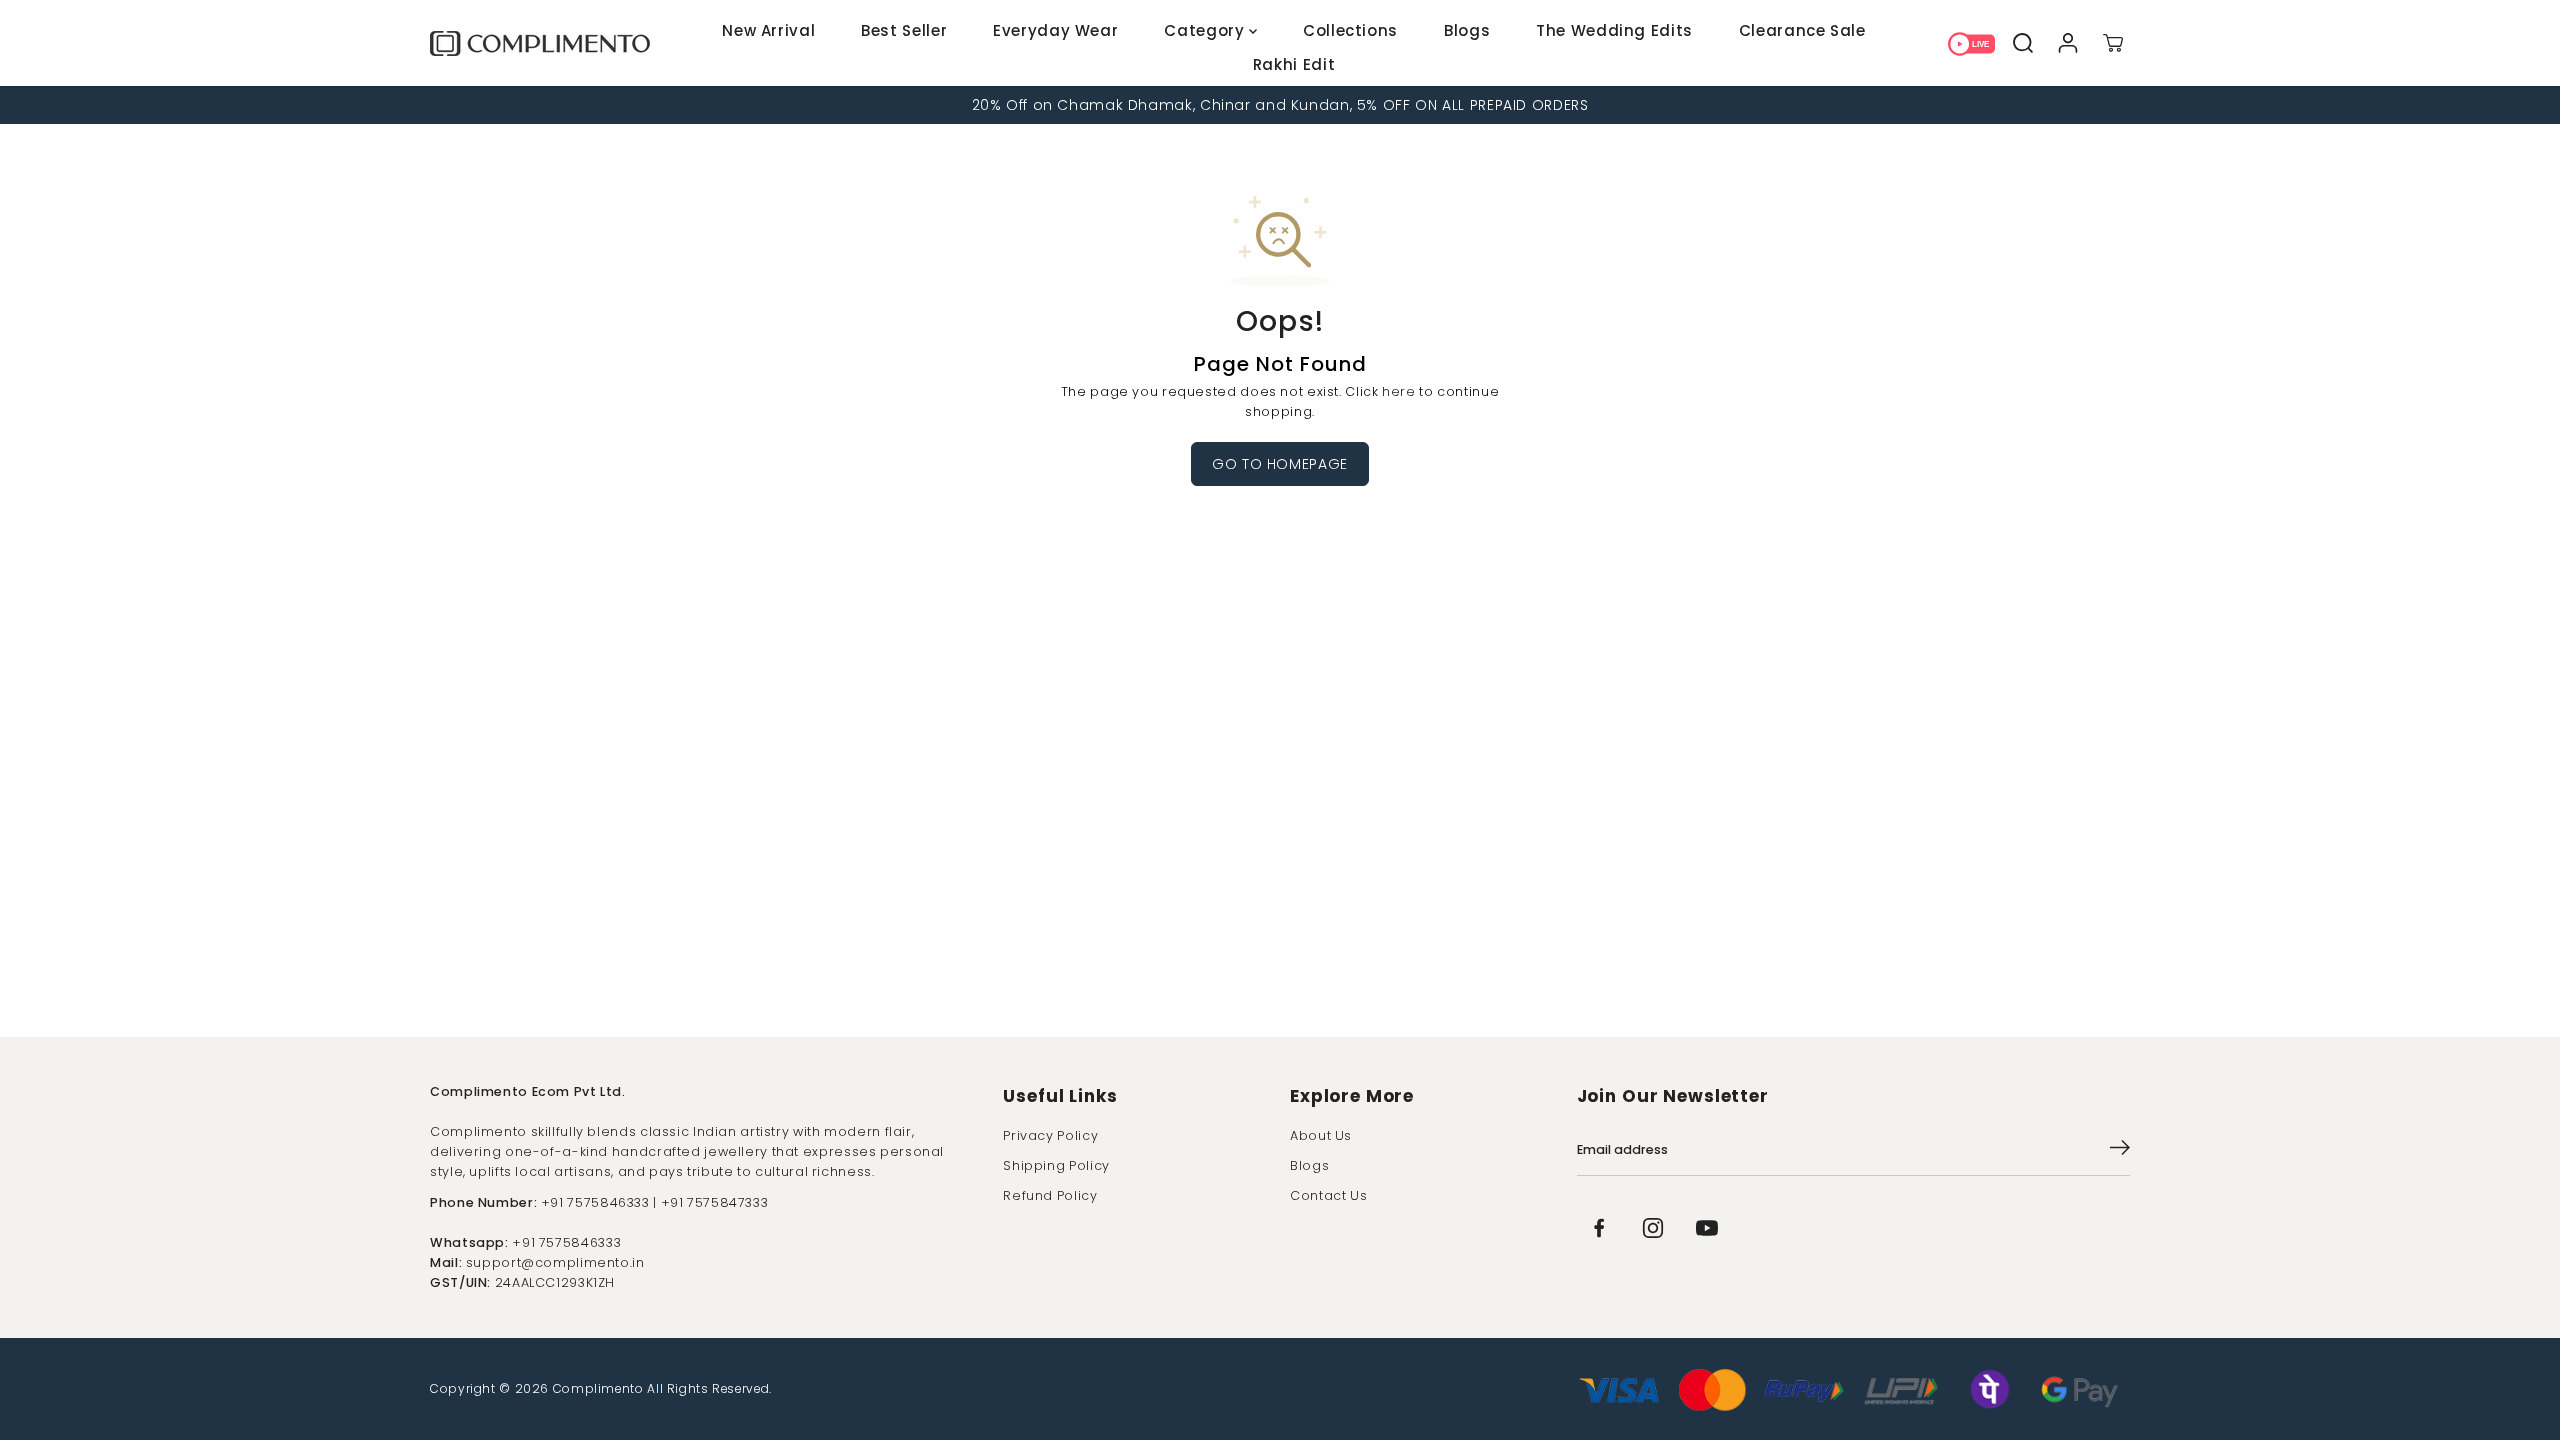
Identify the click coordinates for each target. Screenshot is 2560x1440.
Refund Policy (1050, 1195)
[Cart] (2112, 42)
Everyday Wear (1055, 30)
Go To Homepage (1280, 464)
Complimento (598, 1388)
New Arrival (768, 30)
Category (1206, 30)
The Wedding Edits (1614, 30)
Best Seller (904, 30)
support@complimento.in (555, 1262)
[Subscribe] (2120, 1151)
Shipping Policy (1056, 1165)
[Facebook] (1599, 1228)
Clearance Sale (1802, 30)
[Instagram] (1653, 1228)
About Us (1321, 1135)
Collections (1350, 30)
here (1399, 391)
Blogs (1467, 30)
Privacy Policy (1050, 1135)
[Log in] (2067, 42)
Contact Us (1328, 1195)
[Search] (2022, 42)
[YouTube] (1707, 1228)
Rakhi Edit (1294, 64)
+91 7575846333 (566, 1242)
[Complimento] (540, 43)
